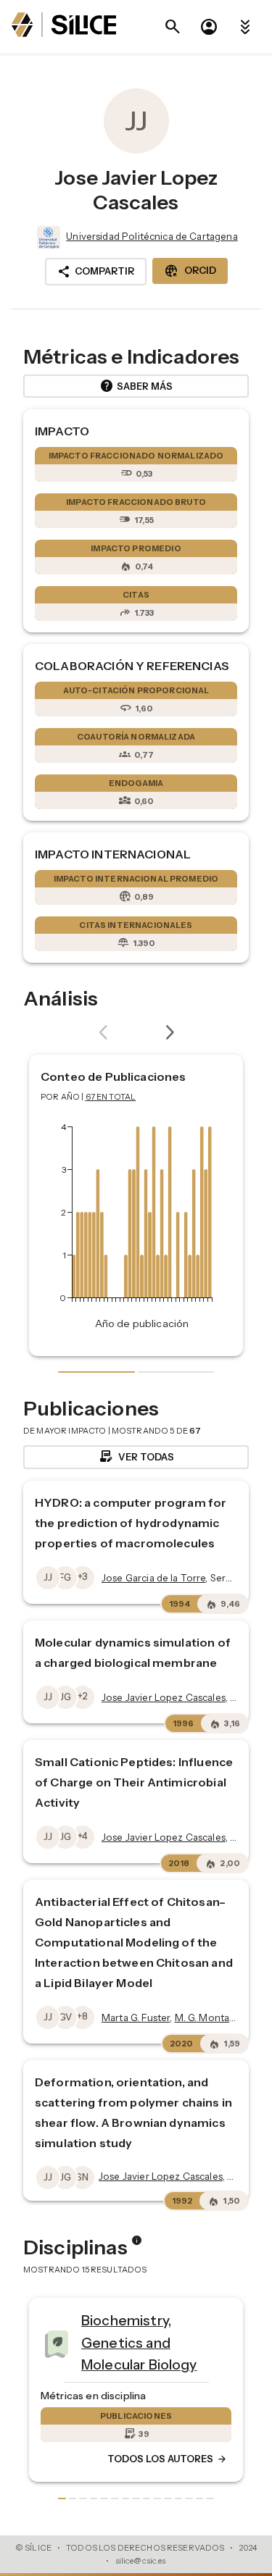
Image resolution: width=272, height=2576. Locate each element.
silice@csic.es (141, 2561)
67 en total (111, 1097)
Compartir (96, 272)
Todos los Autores (82, 2459)
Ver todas (136, 1457)
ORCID (190, 271)
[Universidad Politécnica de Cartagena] (47, 238)
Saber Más (136, 386)
